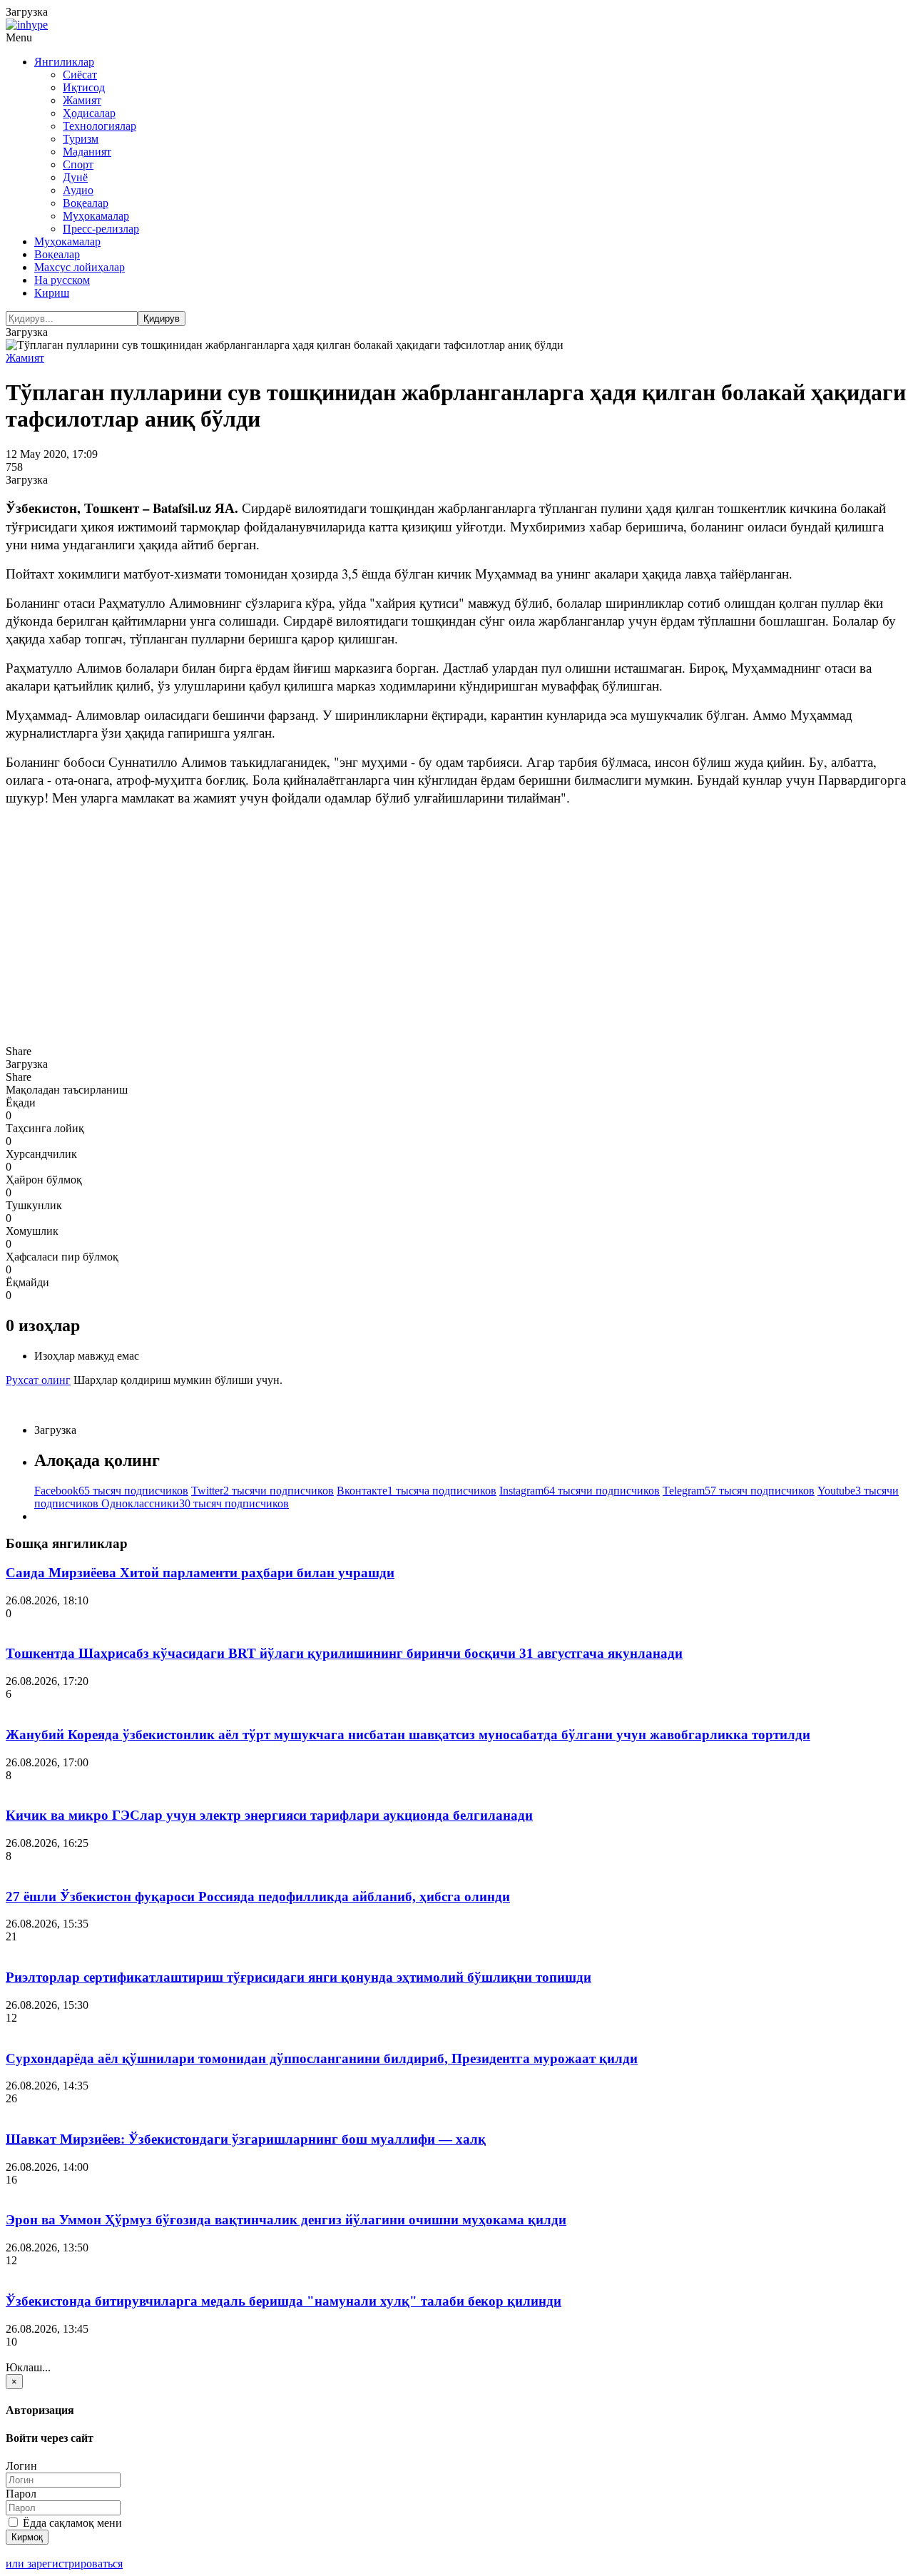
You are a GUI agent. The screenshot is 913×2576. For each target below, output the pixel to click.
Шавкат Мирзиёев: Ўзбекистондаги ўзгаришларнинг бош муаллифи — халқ (246, 2139)
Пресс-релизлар (101, 229)
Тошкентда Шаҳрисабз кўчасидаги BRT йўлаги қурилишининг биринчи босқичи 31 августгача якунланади (344, 1653)
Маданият (87, 152)
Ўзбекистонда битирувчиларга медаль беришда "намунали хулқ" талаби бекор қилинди (284, 2301)
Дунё (75, 177)
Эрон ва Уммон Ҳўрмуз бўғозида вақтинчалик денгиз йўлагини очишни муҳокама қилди (286, 2220)
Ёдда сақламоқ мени (71, 2523)
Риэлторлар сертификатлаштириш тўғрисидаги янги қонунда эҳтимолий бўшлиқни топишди (299, 1977)
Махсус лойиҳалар (80, 267)
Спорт (78, 164)
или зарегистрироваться (64, 2564)
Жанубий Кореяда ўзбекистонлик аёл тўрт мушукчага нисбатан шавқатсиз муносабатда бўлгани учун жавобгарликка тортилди (408, 1735)
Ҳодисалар (89, 113)
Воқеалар (86, 203)
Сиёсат (80, 75)
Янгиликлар (64, 62)
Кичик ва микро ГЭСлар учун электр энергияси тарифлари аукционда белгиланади (269, 1815)
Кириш (52, 293)
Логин (21, 2466)
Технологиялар (100, 126)
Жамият (82, 100)
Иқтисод (84, 87)
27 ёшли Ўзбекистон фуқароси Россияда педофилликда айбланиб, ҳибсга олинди (258, 1897)
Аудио (78, 190)
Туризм (81, 139)
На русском (62, 280)
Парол (21, 2494)
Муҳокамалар (96, 216)
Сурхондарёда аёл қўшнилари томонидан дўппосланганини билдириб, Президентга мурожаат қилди (322, 2058)
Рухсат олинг (38, 1380)
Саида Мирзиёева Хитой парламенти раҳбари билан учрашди (200, 1573)
